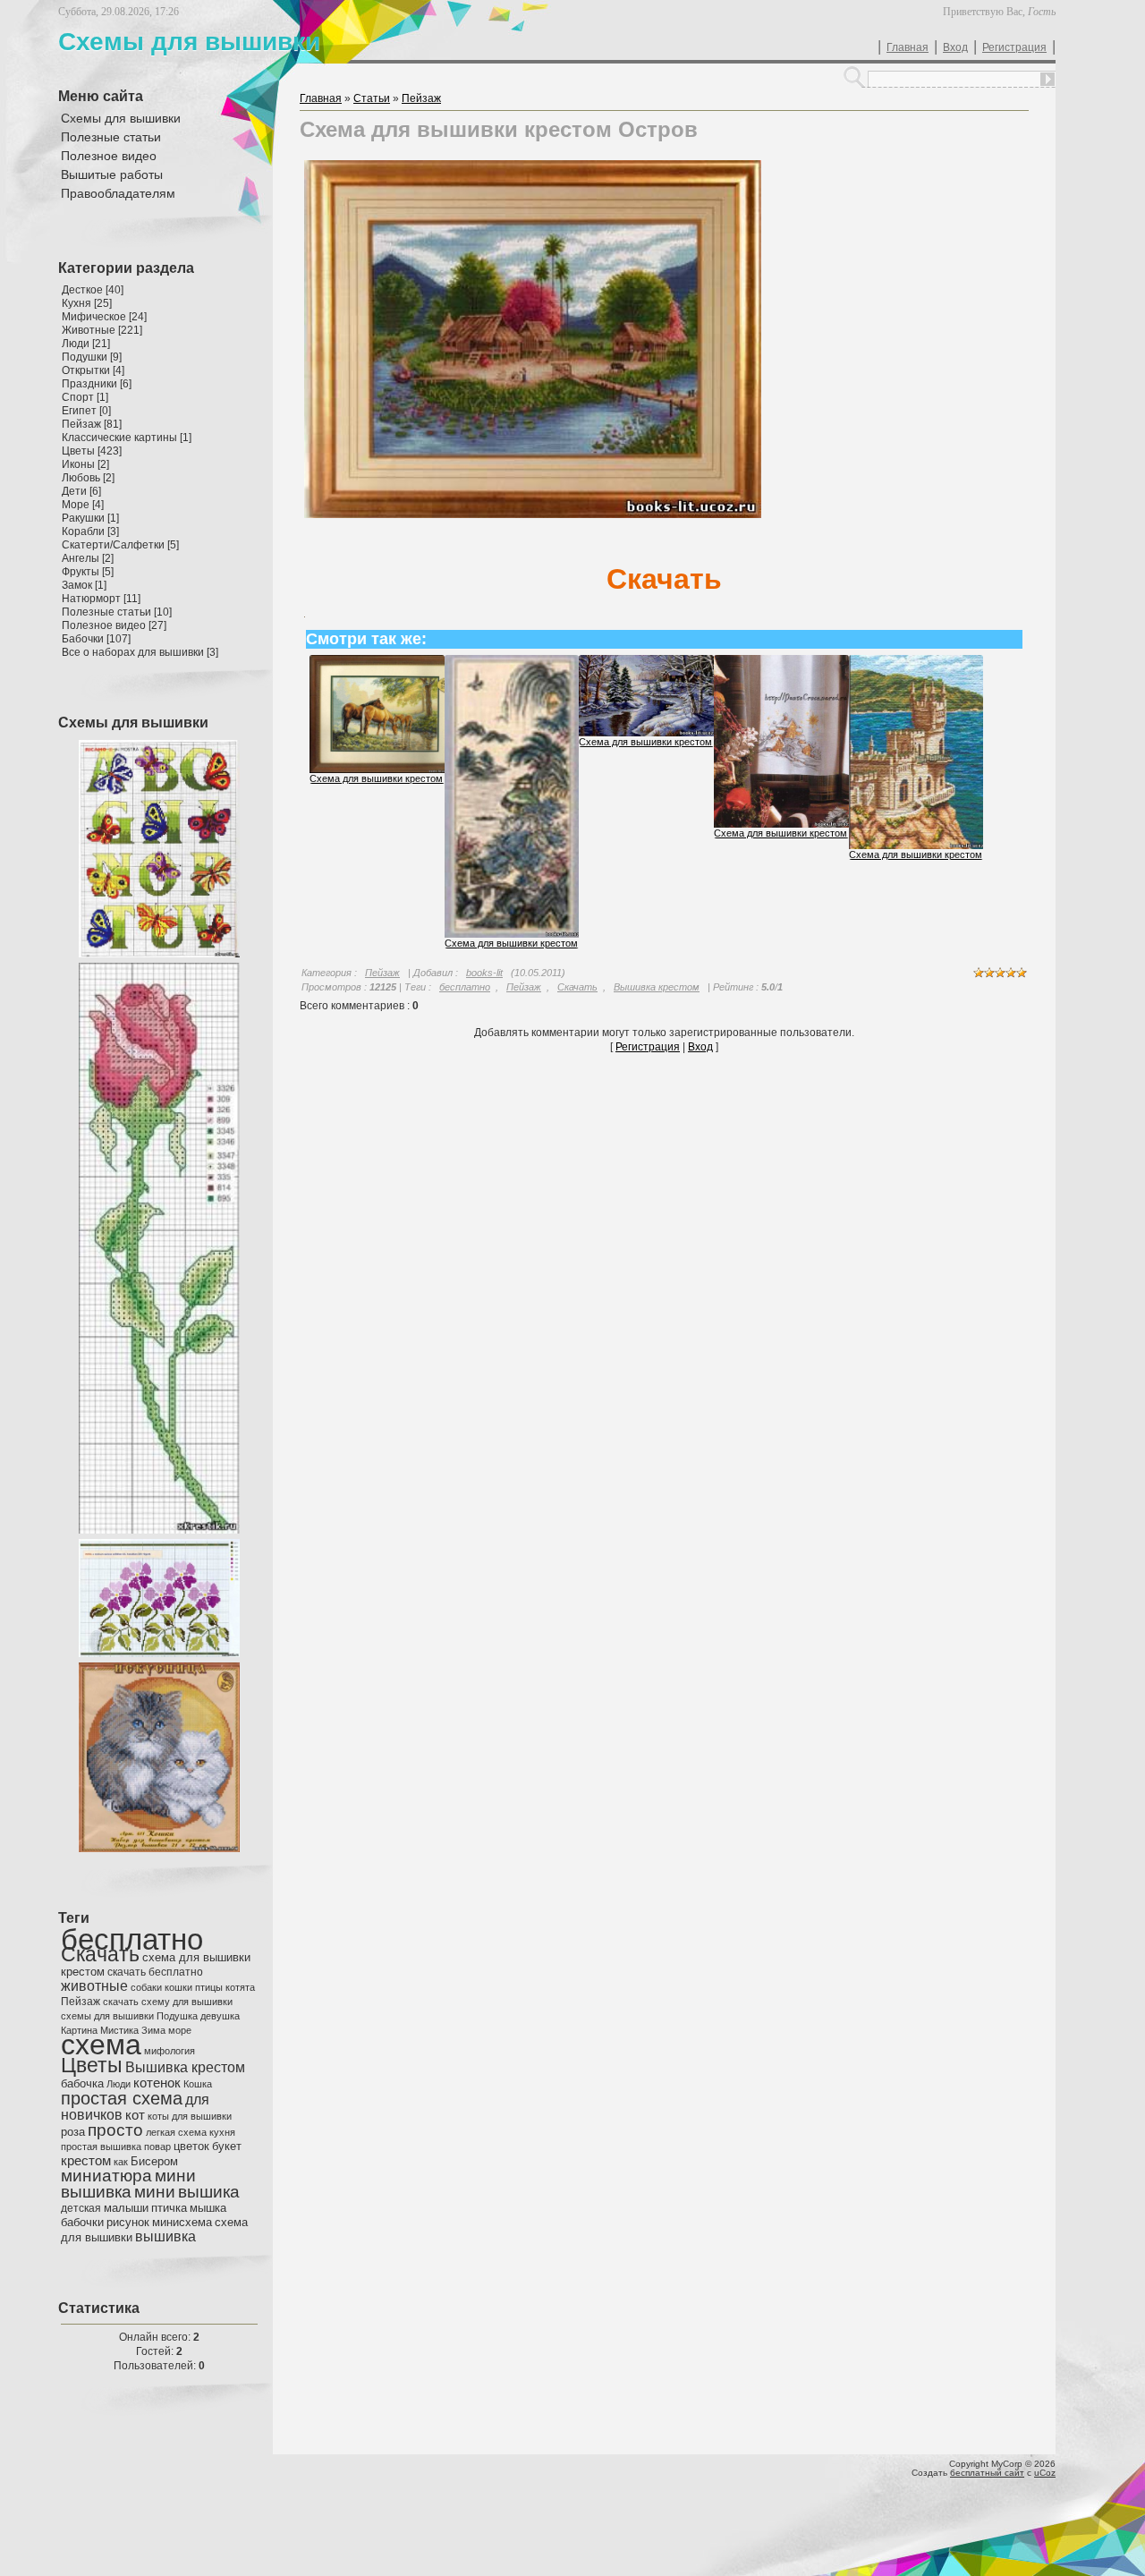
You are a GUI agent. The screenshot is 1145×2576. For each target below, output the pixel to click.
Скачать (100, 1954)
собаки (146, 1987)
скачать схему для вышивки (168, 2002)
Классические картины (119, 438)
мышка (208, 2208)
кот (135, 2115)
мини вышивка (128, 2184)
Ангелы (81, 558)
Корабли (83, 531)
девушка (220, 2016)
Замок (77, 585)
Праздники (89, 384)
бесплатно (132, 1939)
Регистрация (1014, 47)
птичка (169, 2208)
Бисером (154, 2161)
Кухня (76, 303)
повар (157, 2147)
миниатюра (106, 2176)
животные (94, 1986)
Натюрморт (91, 599)
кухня (222, 2132)
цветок (191, 2146)
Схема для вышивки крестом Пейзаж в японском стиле (571, 943)
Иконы (78, 464)
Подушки (85, 357)
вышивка (165, 2236)
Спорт (78, 397)
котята (240, 1987)
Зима (153, 2030)
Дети (74, 491)
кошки (178, 1987)
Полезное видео (104, 625)
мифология (170, 2051)
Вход (955, 47)
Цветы (78, 451)
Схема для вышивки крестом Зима (659, 742)
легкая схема (176, 2132)
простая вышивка (101, 2147)
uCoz (1045, 2473)
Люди (76, 344)
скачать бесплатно (155, 1972)
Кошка (198, 2084)
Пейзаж (81, 424)
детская (81, 2208)
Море (76, 505)
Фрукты (81, 572)
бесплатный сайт (987, 2473)
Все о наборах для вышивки (133, 652)
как (121, 2162)
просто (115, 2130)
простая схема (122, 2098)
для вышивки (202, 2116)
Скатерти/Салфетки (113, 545)
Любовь (81, 478)
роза (73, 2132)
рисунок (128, 2222)
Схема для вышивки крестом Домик (796, 833)
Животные (89, 330)
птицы (209, 1987)
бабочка (82, 2083)
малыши (126, 2208)
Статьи (372, 98)
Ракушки (83, 518)
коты (158, 2116)
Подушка (177, 2016)
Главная (908, 47)
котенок (157, 2083)
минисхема (182, 2222)
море (180, 2030)
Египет (79, 411)
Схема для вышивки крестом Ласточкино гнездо (959, 854)
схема (101, 2045)
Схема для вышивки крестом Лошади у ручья (414, 778)
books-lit (484, 973)
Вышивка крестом (185, 2067)
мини (155, 2192)
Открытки (86, 370)
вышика (209, 2192)
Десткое (82, 290)
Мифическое (94, 317)
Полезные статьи (106, 612)
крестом (86, 2161)
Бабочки (83, 639)
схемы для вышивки (107, 2016)
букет (227, 2146)
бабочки (82, 2222)
